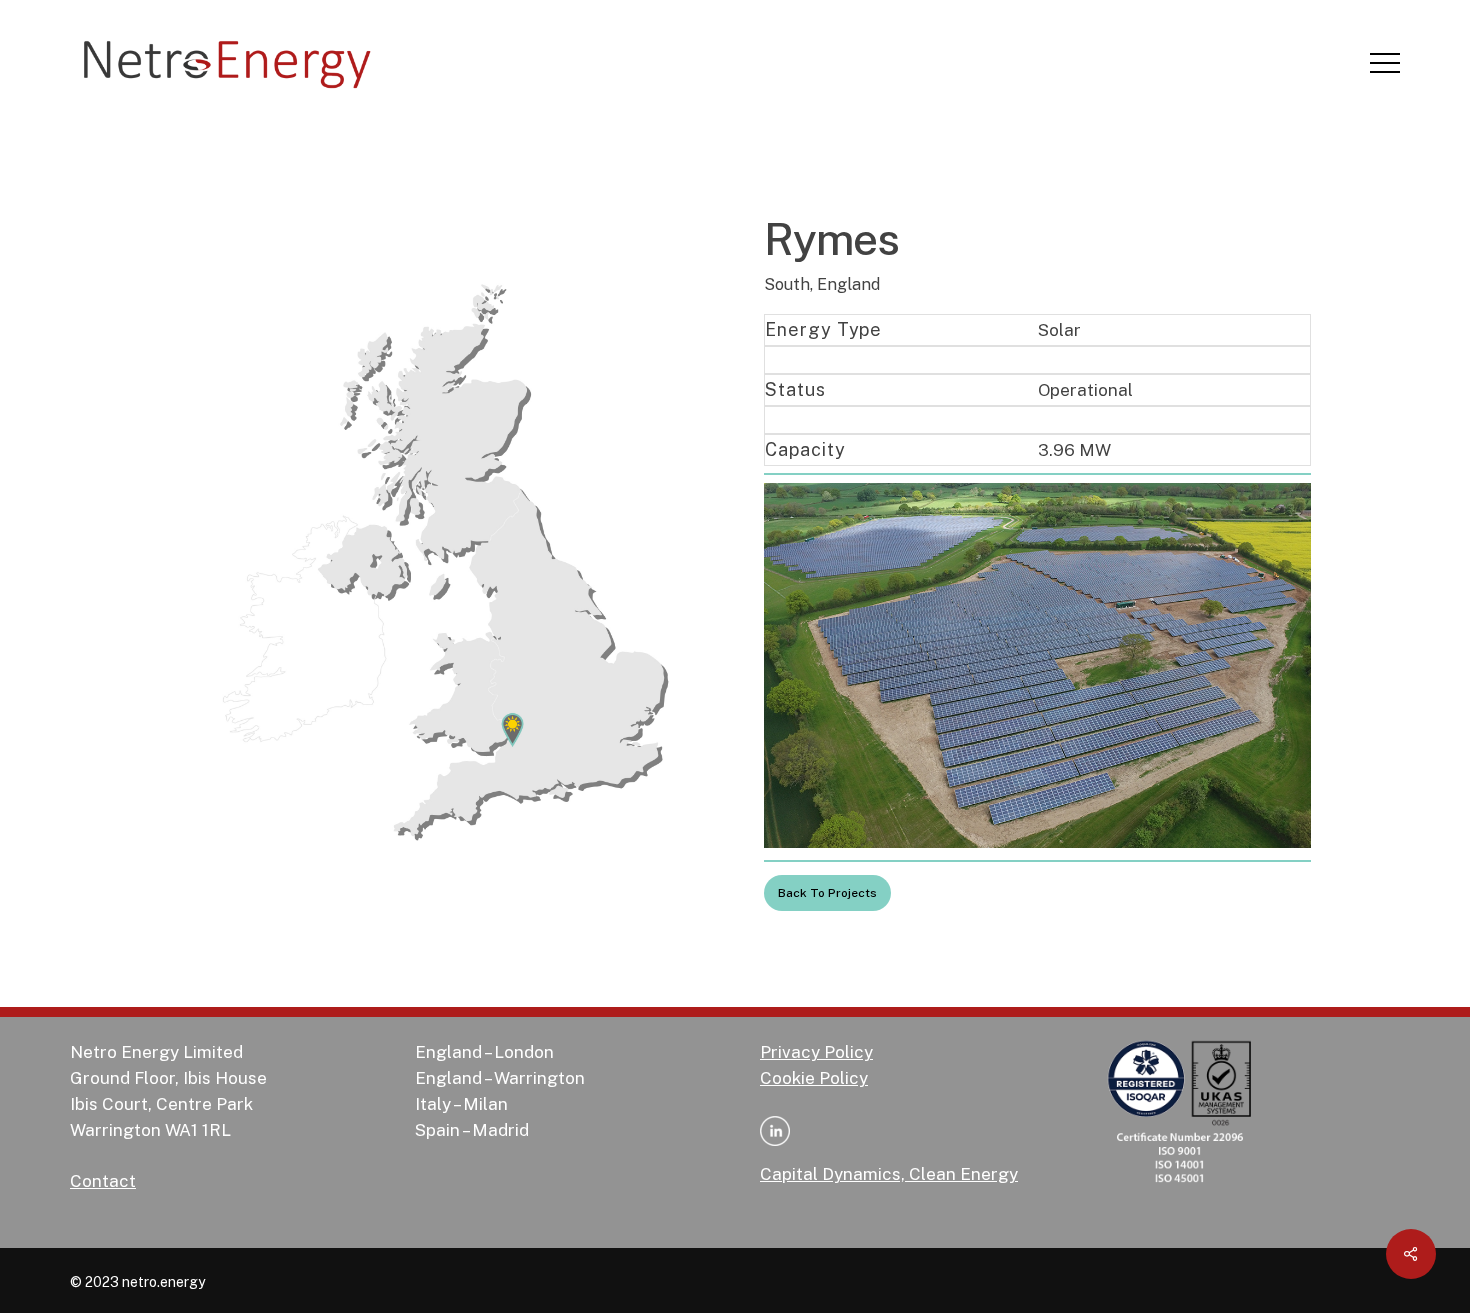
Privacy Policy (816, 1052)
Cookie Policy (814, 1078)
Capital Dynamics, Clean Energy (889, 1174)
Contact (103, 1181)
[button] (1385, 63)
